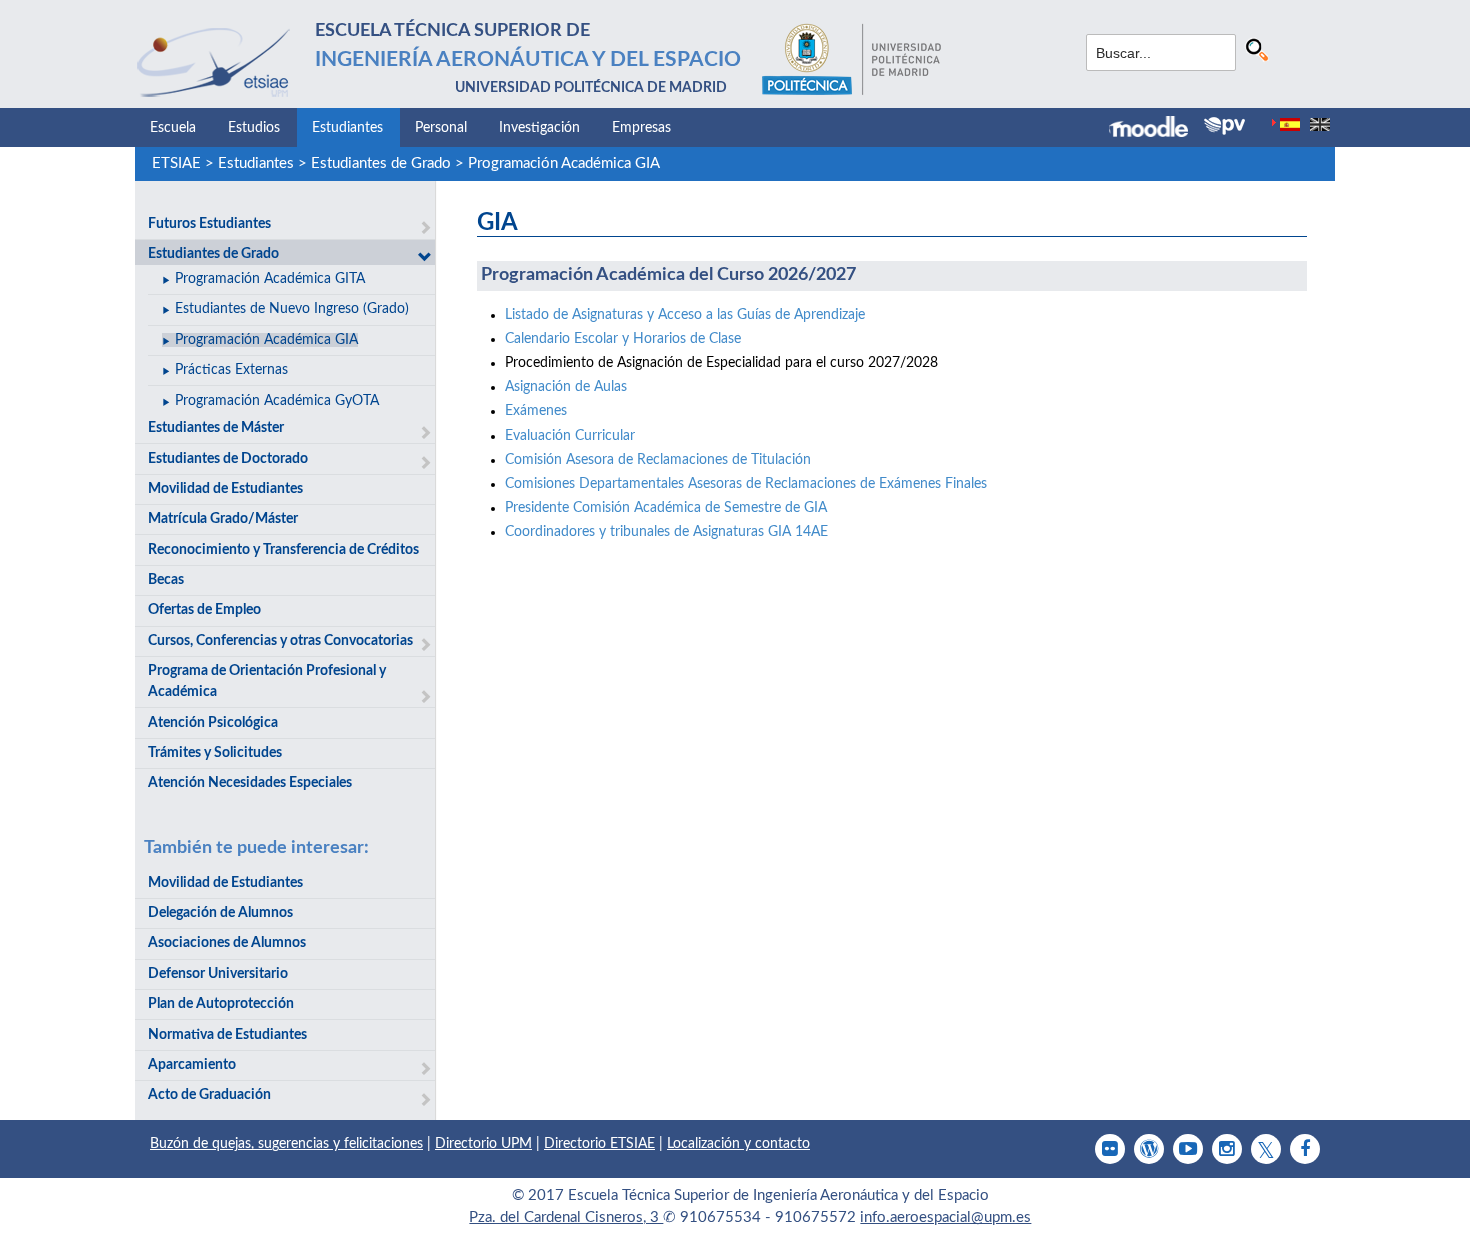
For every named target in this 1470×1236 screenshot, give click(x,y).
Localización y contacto (738, 1144)
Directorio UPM (483, 1144)
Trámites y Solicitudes (215, 753)
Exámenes (536, 411)
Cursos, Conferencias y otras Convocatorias (280, 641)
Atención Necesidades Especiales (250, 783)
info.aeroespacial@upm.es (945, 1217)
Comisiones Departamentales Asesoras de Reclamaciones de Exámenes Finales (746, 484)
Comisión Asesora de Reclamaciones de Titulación (658, 460)
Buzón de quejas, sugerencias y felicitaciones (286, 1144)
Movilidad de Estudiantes (225, 489)
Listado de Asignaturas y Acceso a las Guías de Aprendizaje (685, 315)
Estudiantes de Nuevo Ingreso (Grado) (292, 309)
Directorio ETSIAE (599, 1144)
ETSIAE (176, 163)
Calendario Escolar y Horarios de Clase (623, 339)
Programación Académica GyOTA (277, 401)
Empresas (641, 128)
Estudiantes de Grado (381, 163)
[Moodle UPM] (1156, 129)
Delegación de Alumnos (220, 913)
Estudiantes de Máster (216, 428)
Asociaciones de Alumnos (227, 943)
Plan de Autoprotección (221, 1004)
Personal (441, 128)
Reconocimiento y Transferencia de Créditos (283, 550)
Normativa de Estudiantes (227, 1035)
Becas (166, 580)
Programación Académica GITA (270, 279)
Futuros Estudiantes (209, 224)
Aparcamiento (192, 1065)
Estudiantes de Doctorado (228, 459)
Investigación (539, 128)
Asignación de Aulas (566, 387)
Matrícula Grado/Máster (223, 519)
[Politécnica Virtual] (1224, 126)
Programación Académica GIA (564, 163)
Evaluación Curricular (570, 436)
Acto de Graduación (209, 1095)
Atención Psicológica (213, 723)
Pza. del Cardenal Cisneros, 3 (566, 1217)
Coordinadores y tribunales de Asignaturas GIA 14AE (666, 532)
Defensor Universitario (218, 974)
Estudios (254, 128)
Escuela (173, 128)
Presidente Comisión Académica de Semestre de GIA (666, 508)
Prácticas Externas (231, 370)
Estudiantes (347, 128)
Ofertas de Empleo (204, 610)
